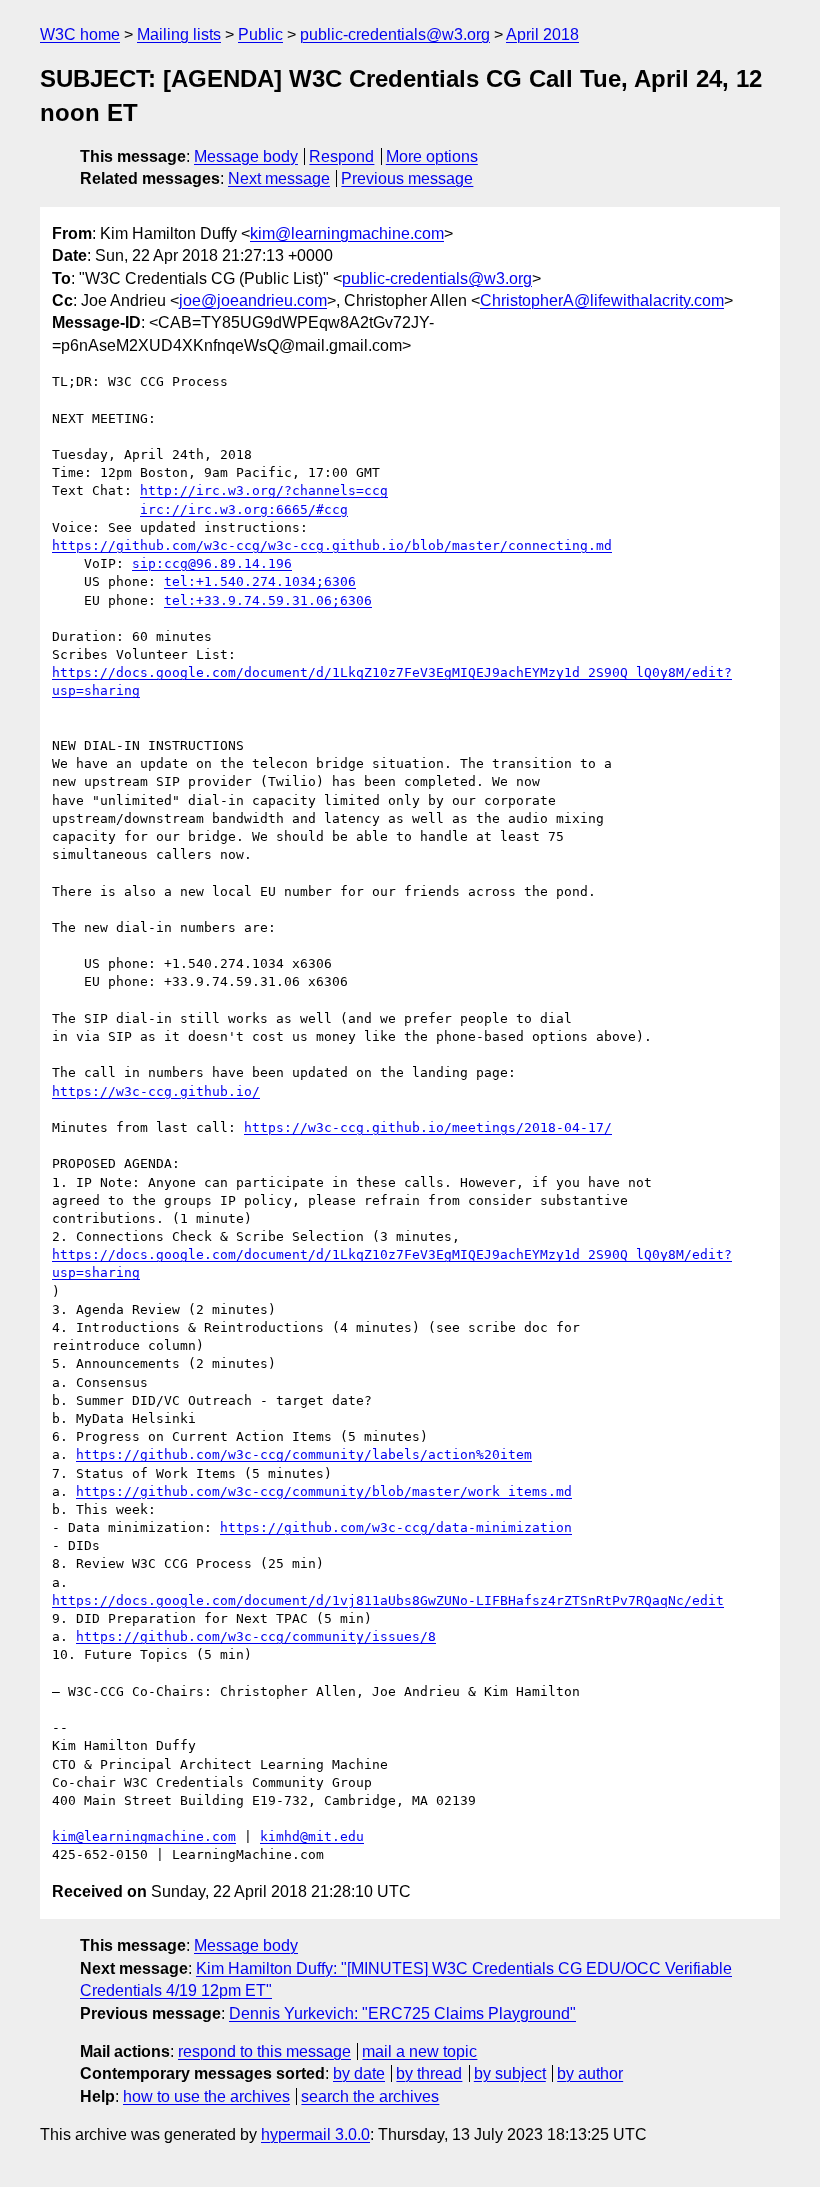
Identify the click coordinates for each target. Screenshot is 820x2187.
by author (590, 2073)
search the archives (370, 2096)
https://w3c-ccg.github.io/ (156, 1091)
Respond (341, 156)
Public (260, 34)
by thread (429, 2073)
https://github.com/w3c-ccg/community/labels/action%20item (304, 1454)
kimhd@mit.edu (312, 1836)
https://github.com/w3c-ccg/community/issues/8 (256, 1636)
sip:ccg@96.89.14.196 (212, 563)
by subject (510, 2073)
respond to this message (264, 2051)
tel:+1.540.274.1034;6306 (260, 581)
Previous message (407, 178)
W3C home (80, 34)
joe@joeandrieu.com (253, 300)
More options (432, 156)
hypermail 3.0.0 (315, 2134)
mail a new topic (419, 2051)
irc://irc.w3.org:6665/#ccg (244, 509)
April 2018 (542, 34)
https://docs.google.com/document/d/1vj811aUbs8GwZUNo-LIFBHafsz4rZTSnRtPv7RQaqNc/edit (388, 1600)
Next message (279, 178)
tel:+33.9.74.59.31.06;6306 (268, 600)
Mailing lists (179, 34)
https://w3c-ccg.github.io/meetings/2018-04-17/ (428, 1127)
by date (359, 2073)
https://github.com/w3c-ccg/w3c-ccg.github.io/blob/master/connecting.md (332, 545)
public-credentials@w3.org (395, 34)
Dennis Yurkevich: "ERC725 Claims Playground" (402, 2013)
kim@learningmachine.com (347, 233)
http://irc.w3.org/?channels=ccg (264, 490)
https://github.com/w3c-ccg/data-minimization (396, 1527)
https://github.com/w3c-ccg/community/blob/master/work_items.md (324, 1491)
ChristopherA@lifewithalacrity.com (602, 300)
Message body (246, 156)
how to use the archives (206, 2096)
